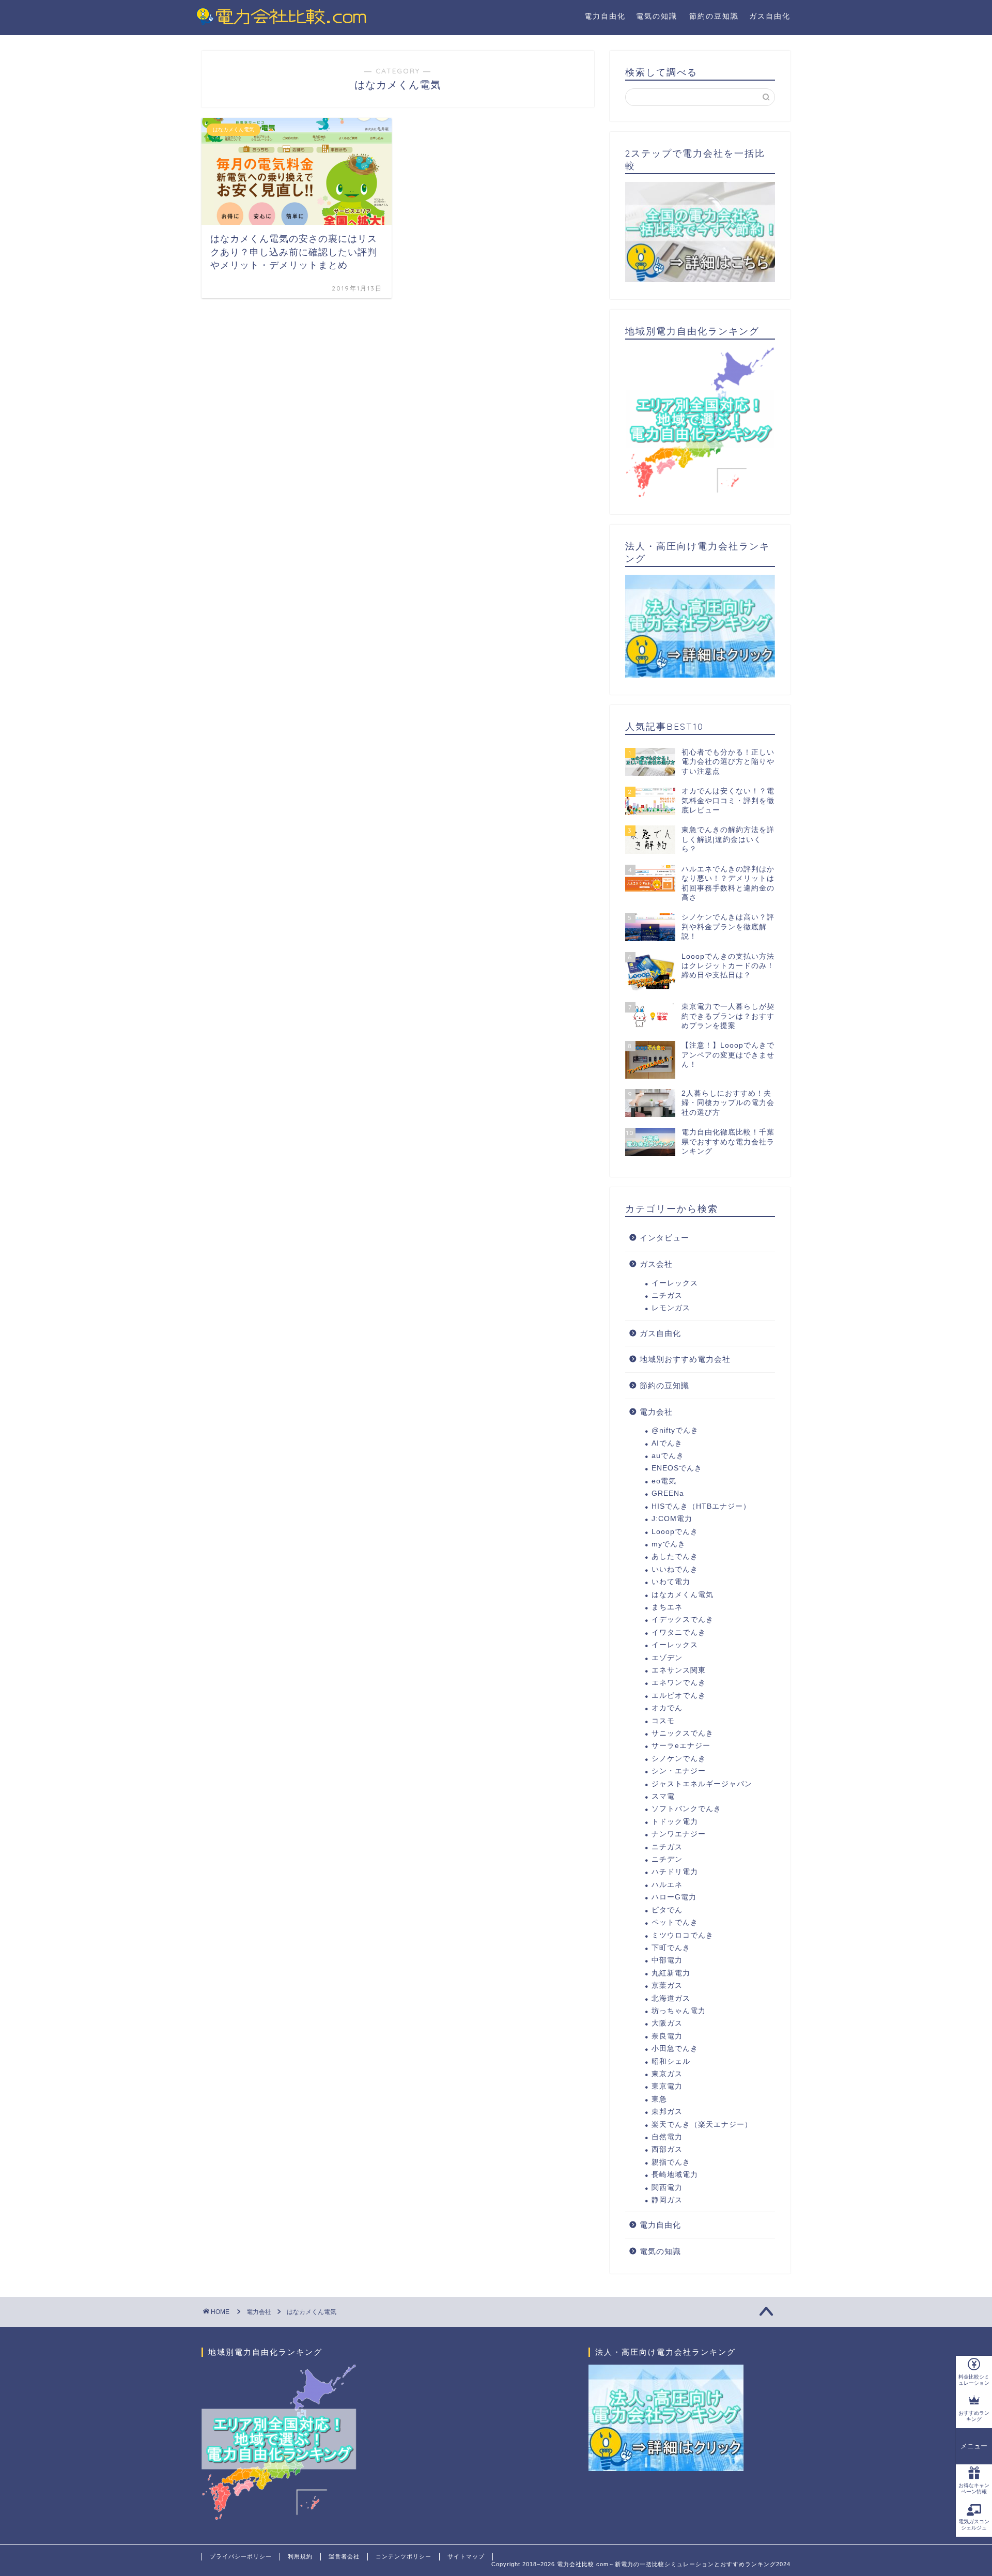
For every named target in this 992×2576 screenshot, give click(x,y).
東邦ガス (667, 2112)
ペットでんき (675, 1922)
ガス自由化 (770, 16)
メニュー (974, 2446)
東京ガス (667, 2074)
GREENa (668, 1493)
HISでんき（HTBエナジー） (701, 1506)
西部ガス (667, 2149)
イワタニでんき (679, 1632)
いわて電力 (671, 1582)
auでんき (668, 1456)
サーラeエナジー (681, 1746)
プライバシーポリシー (241, 2556)
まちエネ (667, 1607)
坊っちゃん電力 (679, 2011)
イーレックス (675, 1283)
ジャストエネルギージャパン (702, 1784)
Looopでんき (675, 1532)
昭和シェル (671, 2061)
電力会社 (656, 1412)
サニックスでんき (683, 1733)
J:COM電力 (672, 1519)
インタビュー (664, 1238)
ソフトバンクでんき (686, 1809)
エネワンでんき (679, 1683)
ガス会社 (656, 1264)
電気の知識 (657, 16)
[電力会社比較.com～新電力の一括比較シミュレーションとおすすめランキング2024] (282, 23)
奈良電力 (667, 2036)
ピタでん (667, 1910)
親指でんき (671, 2162)
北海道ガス (671, 1998)
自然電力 (667, 2137)
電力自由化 (605, 16)
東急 (659, 2099)
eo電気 (664, 1481)
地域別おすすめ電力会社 (685, 1359)
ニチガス (667, 1295)
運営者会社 (344, 2556)
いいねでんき (675, 1569)
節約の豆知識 (714, 16)
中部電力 (667, 1960)
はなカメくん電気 (683, 1595)
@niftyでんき (675, 1430)
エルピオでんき (679, 1696)
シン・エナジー (679, 1771)
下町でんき (671, 1948)
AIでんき (667, 1443)
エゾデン (667, 1658)
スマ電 (663, 1796)
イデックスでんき (683, 1620)
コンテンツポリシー (404, 2556)
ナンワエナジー (679, 1834)
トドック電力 (675, 1822)
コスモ (663, 1721)
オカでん (667, 1708)
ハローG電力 (674, 1897)
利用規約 (300, 2556)
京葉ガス (667, 1985)
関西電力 (667, 2188)
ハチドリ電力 (675, 1872)
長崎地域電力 (675, 2175)
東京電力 (667, 2086)
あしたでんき (675, 1557)
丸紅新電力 (671, 1973)
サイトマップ (466, 2556)
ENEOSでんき (677, 1468)
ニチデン (667, 1859)
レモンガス (671, 1308)
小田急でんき (675, 2049)
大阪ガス (667, 2023)
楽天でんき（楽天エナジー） (702, 2125)
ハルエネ (667, 1885)
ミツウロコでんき (683, 1935)
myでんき (669, 1544)
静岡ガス (667, 2200)
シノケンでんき (679, 1759)
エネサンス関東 (679, 1670)
